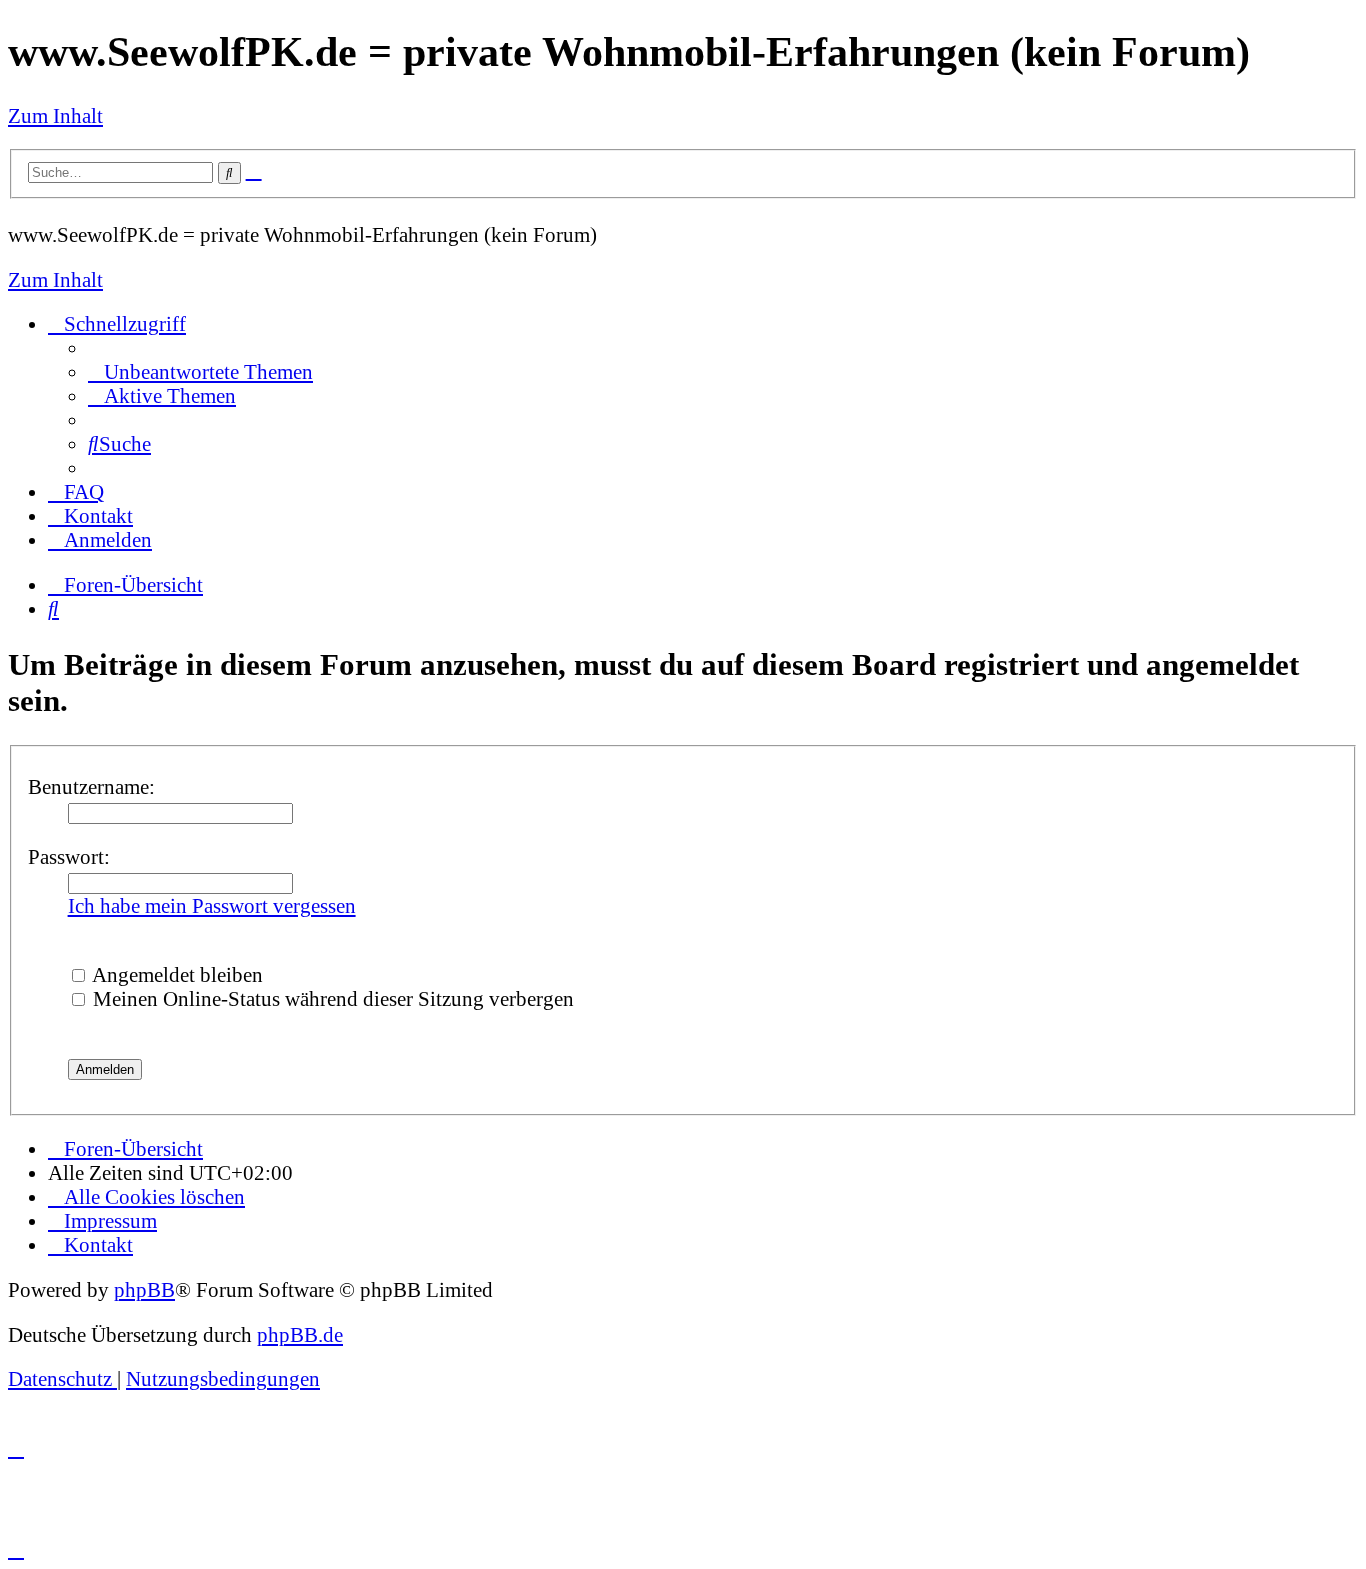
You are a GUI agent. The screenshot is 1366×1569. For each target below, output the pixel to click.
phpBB (144, 1289)
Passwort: (69, 856)
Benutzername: (91, 786)
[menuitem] (200, 371)
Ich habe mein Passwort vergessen (212, 905)
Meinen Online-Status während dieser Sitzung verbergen (331, 998)
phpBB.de (300, 1334)
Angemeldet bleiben (175, 974)
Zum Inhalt (55, 115)
